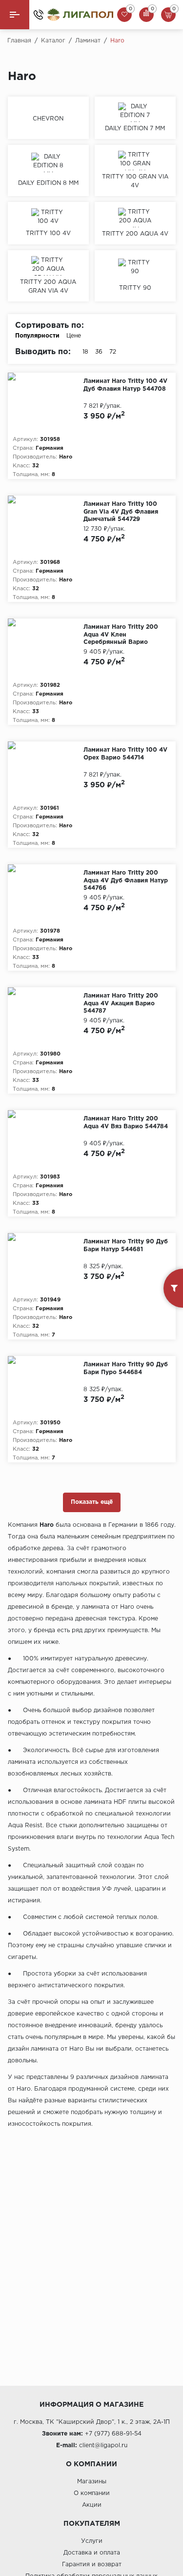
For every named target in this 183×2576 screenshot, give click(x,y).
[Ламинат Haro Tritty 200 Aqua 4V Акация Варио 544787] (46, 1017)
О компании (92, 2493)
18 (85, 352)
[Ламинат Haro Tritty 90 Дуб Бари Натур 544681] (46, 1262)
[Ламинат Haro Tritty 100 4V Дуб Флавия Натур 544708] (46, 402)
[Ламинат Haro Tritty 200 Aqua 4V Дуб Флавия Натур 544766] (46, 894)
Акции (92, 2505)
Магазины (92, 2482)
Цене (74, 336)
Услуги (92, 2541)
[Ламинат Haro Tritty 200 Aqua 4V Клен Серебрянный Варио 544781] (46, 648)
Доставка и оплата (92, 2553)
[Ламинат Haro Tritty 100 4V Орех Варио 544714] (46, 771)
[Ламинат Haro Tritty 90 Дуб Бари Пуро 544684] (46, 1385)
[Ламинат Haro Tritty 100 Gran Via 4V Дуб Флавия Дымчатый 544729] (46, 525)
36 (99, 352)
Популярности (37, 336)
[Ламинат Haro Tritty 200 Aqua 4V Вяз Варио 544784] (46, 1139)
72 (113, 352)
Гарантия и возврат (92, 2565)
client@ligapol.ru (103, 2446)
